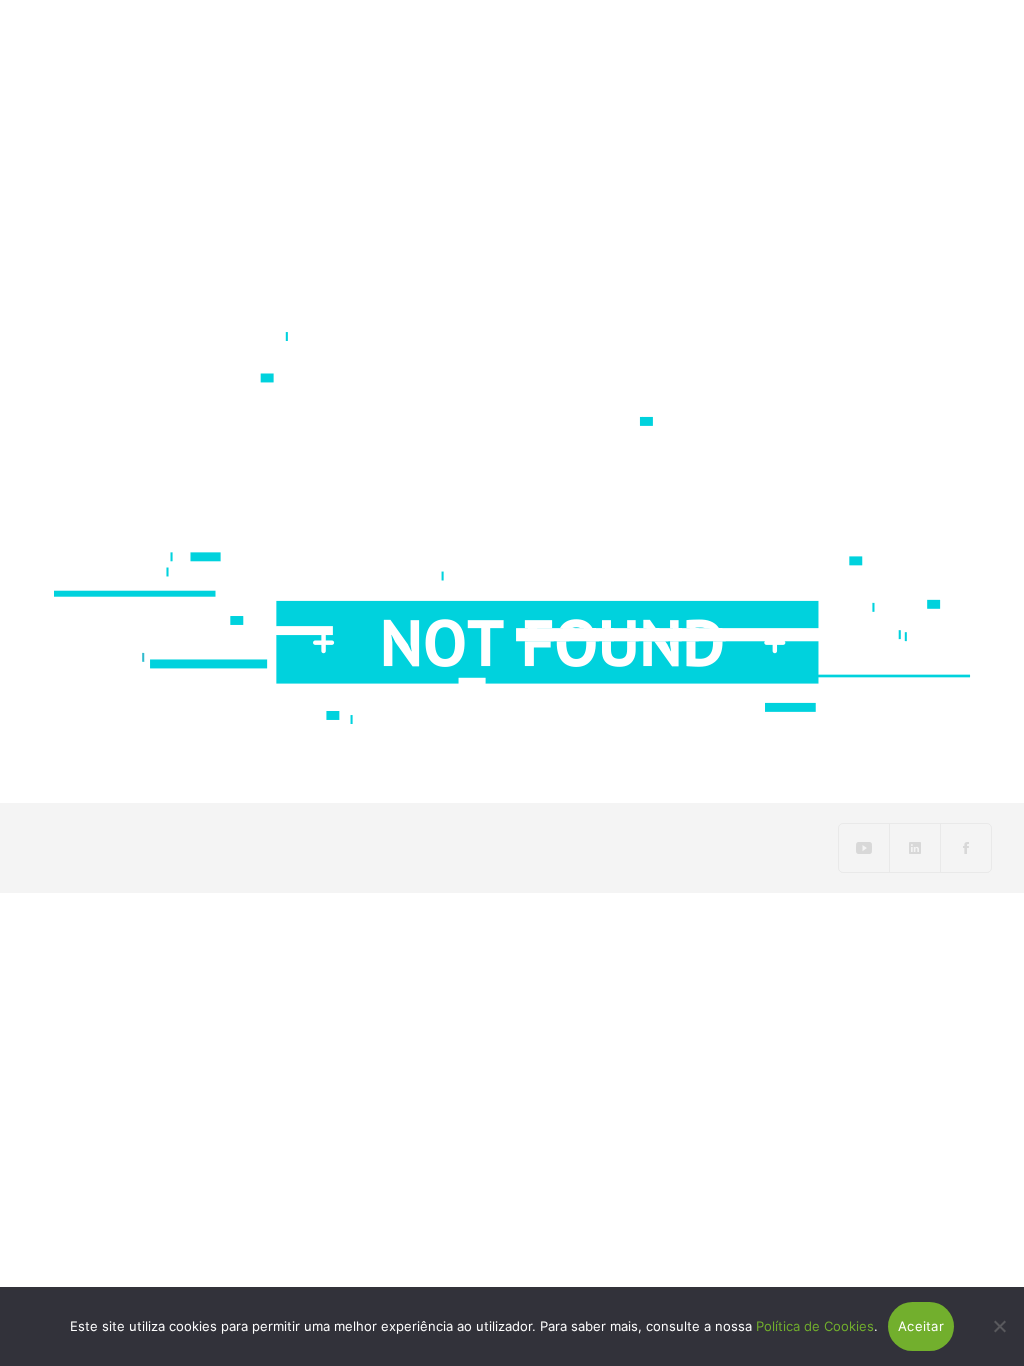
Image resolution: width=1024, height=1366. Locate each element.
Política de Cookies (815, 1326)
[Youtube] (864, 848)
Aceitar (921, 1326)
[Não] (999, 1326)
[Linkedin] (915, 848)
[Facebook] (966, 848)
